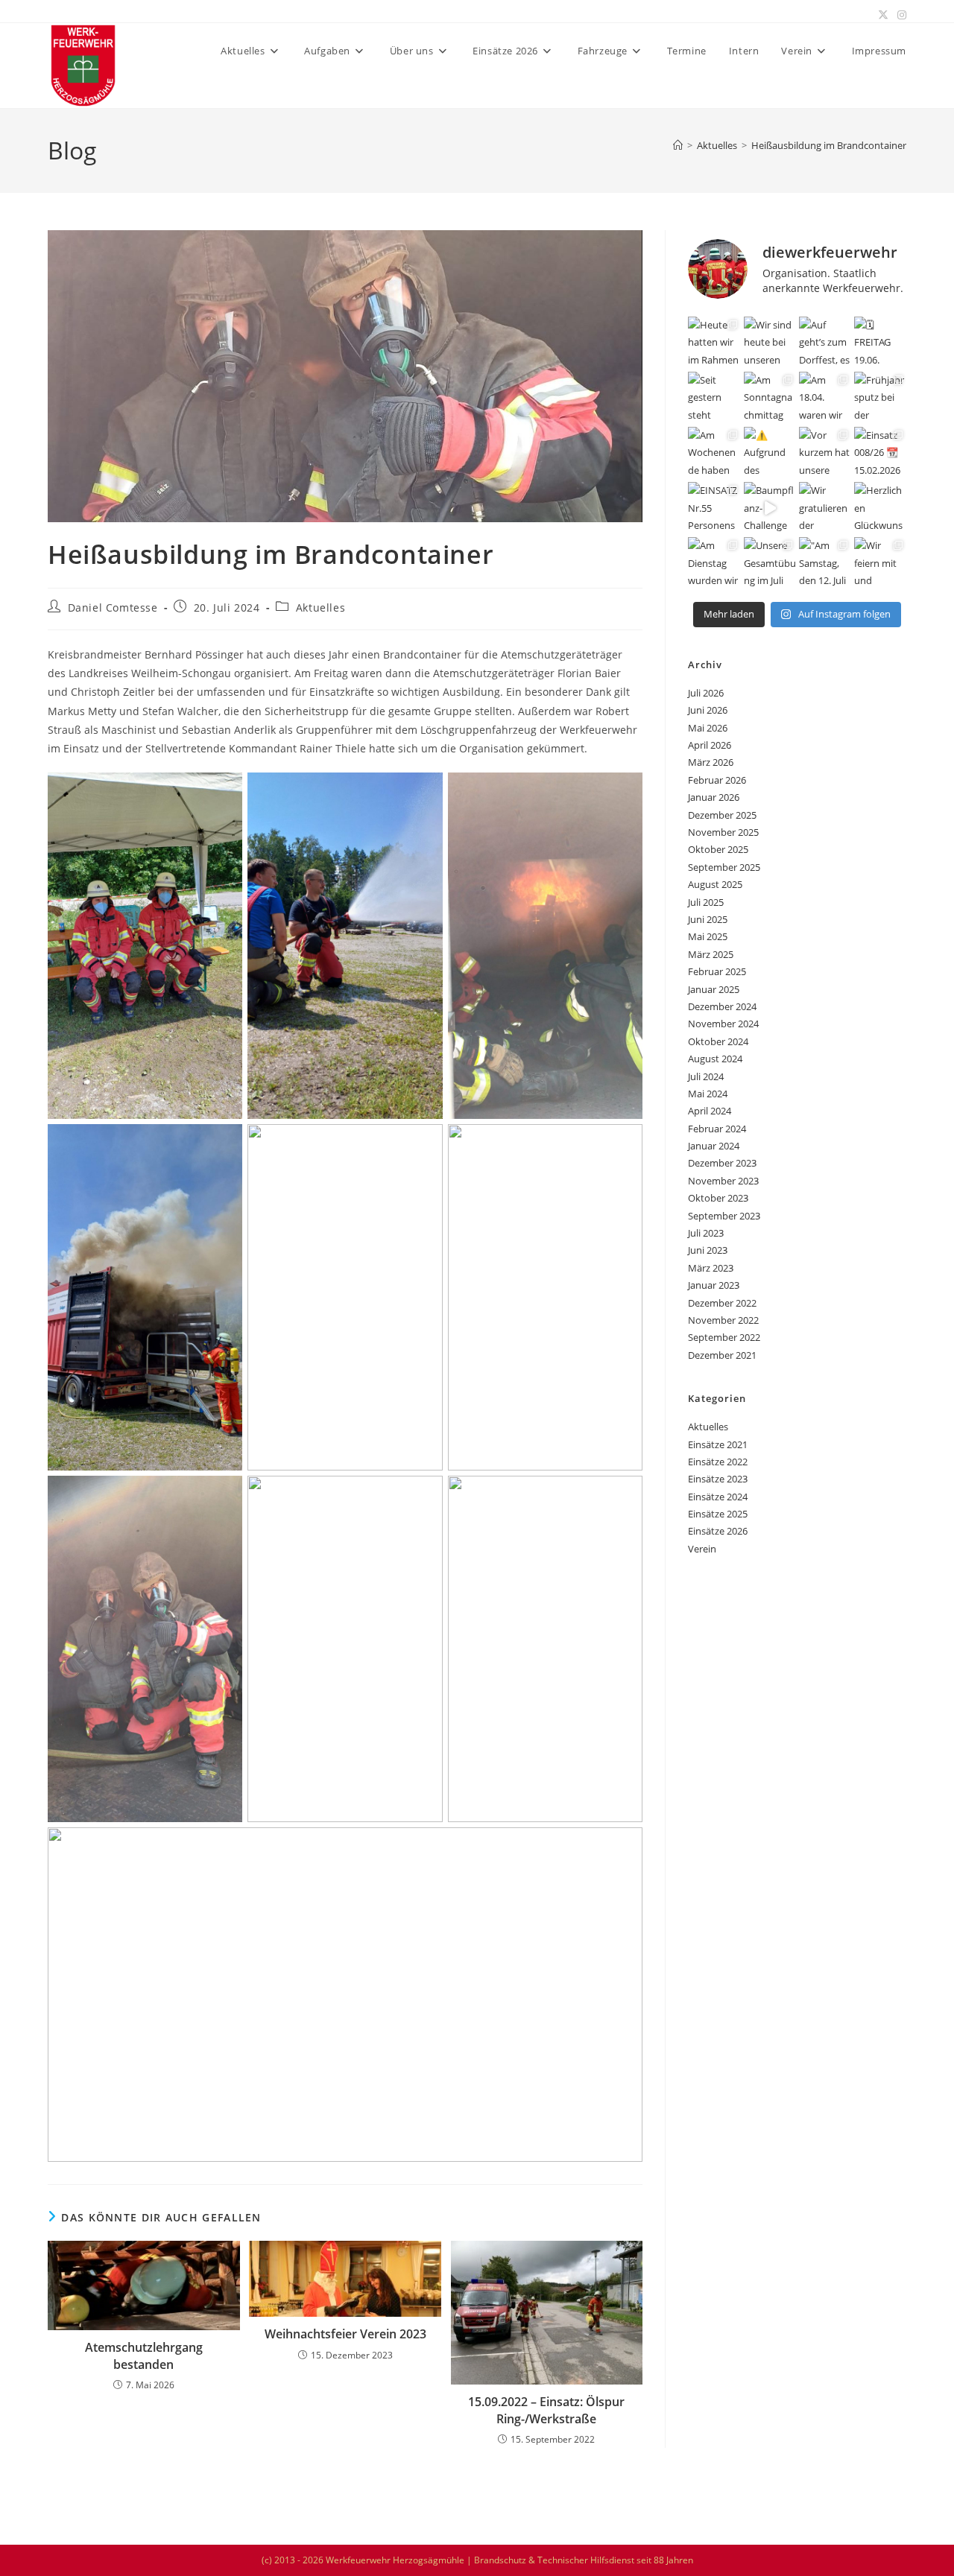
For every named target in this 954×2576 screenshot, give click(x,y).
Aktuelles (320, 607)
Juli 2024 (706, 1076)
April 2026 (710, 745)
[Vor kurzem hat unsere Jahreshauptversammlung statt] (825, 453)
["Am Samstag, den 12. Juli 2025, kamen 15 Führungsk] (825, 563)
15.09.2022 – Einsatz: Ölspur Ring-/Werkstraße (546, 2410)
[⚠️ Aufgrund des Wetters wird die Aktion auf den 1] (770, 453)
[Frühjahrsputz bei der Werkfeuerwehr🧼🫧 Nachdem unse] (880, 398)
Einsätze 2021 (718, 1444)
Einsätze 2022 (718, 1462)
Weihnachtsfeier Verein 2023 (345, 2334)
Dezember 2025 (722, 815)
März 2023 (711, 1268)
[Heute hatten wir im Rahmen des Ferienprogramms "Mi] (714, 343)
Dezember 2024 (722, 1006)
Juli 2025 (706, 902)
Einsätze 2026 (718, 1531)
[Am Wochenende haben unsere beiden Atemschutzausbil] (714, 453)
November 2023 (723, 1181)
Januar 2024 (714, 1146)
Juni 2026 (708, 710)
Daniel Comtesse (113, 607)
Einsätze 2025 (718, 1514)
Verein (702, 1549)
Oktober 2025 (718, 849)
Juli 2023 (706, 1233)
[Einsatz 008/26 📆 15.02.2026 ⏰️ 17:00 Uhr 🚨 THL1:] (880, 453)
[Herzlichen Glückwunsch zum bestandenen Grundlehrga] (880, 508)
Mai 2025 (708, 936)
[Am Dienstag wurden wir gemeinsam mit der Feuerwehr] (714, 563)
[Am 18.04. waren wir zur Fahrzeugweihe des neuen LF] (825, 398)
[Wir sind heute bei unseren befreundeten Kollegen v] (770, 343)
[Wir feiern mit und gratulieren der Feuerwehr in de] (880, 563)
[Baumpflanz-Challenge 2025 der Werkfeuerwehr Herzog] (770, 508)
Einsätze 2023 (718, 1479)
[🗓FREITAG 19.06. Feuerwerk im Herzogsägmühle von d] (880, 343)
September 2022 (724, 1337)
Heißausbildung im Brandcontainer (829, 145)
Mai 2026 (708, 728)
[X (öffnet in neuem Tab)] (883, 15)
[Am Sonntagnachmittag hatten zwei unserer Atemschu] (770, 398)
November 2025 (723, 832)
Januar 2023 (714, 1285)
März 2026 (711, 762)
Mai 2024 (708, 1094)
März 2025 (711, 954)
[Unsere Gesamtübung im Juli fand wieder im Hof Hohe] (770, 563)
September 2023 (724, 1216)
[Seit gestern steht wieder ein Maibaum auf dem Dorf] (714, 398)
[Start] (678, 145)
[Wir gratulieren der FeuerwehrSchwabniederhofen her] (825, 508)
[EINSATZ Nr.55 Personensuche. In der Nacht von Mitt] (714, 508)
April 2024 (710, 1111)
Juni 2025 (708, 919)
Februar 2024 (717, 1129)
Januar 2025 (714, 989)
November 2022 (723, 1320)
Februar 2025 (717, 971)
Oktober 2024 (718, 1041)
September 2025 (724, 867)
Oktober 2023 (718, 1198)
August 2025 (715, 884)
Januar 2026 (714, 797)
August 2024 (715, 1059)
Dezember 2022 (722, 1303)
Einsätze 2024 (718, 1497)
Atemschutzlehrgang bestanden (144, 2355)
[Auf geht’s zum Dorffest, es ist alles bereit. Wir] (825, 343)
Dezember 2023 (722, 1163)
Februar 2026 (717, 780)
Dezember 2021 (722, 1355)
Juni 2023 (708, 1250)
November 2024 (723, 1024)
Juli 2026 (706, 693)
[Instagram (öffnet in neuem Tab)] (900, 15)
